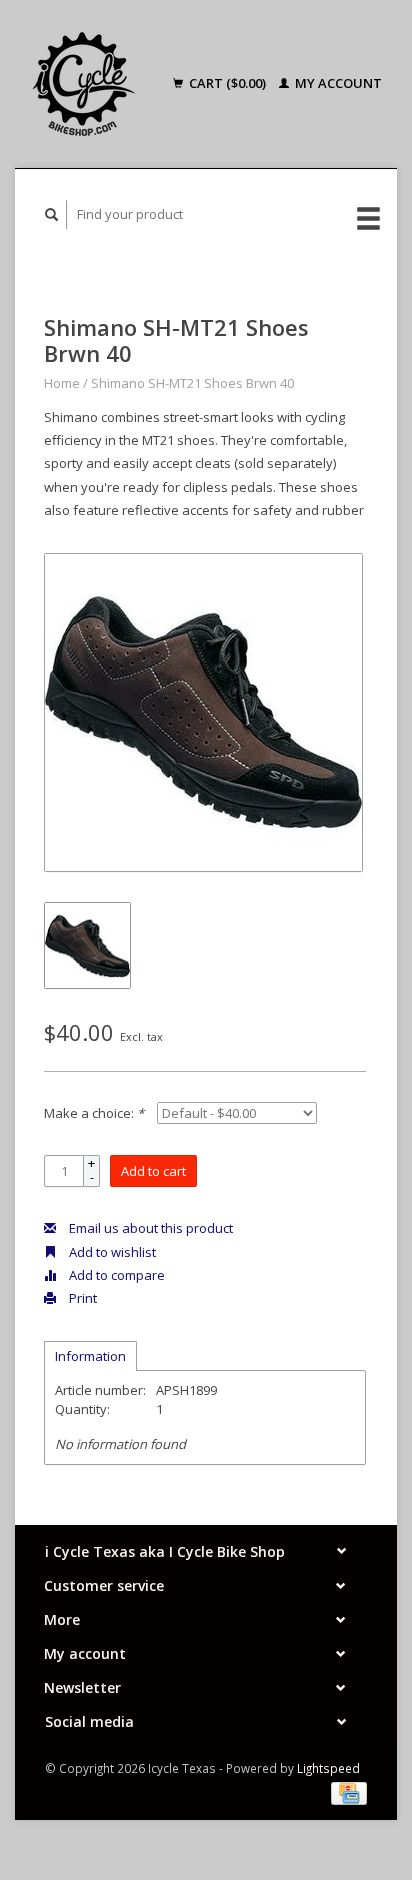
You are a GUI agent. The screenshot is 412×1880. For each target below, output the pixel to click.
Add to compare (115, 1275)
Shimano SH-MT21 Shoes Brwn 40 (192, 383)
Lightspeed (328, 1768)
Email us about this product (149, 1228)
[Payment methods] (349, 1792)
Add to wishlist (111, 1252)
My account (337, 83)
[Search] (52, 214)
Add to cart (153, 1171)
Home (62, 383)
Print (81, 1298)
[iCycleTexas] (90, 84)
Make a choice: (94, 1113)
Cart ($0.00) (227, 83)
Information (90, 1356)
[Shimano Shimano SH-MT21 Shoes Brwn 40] (203, 712)
